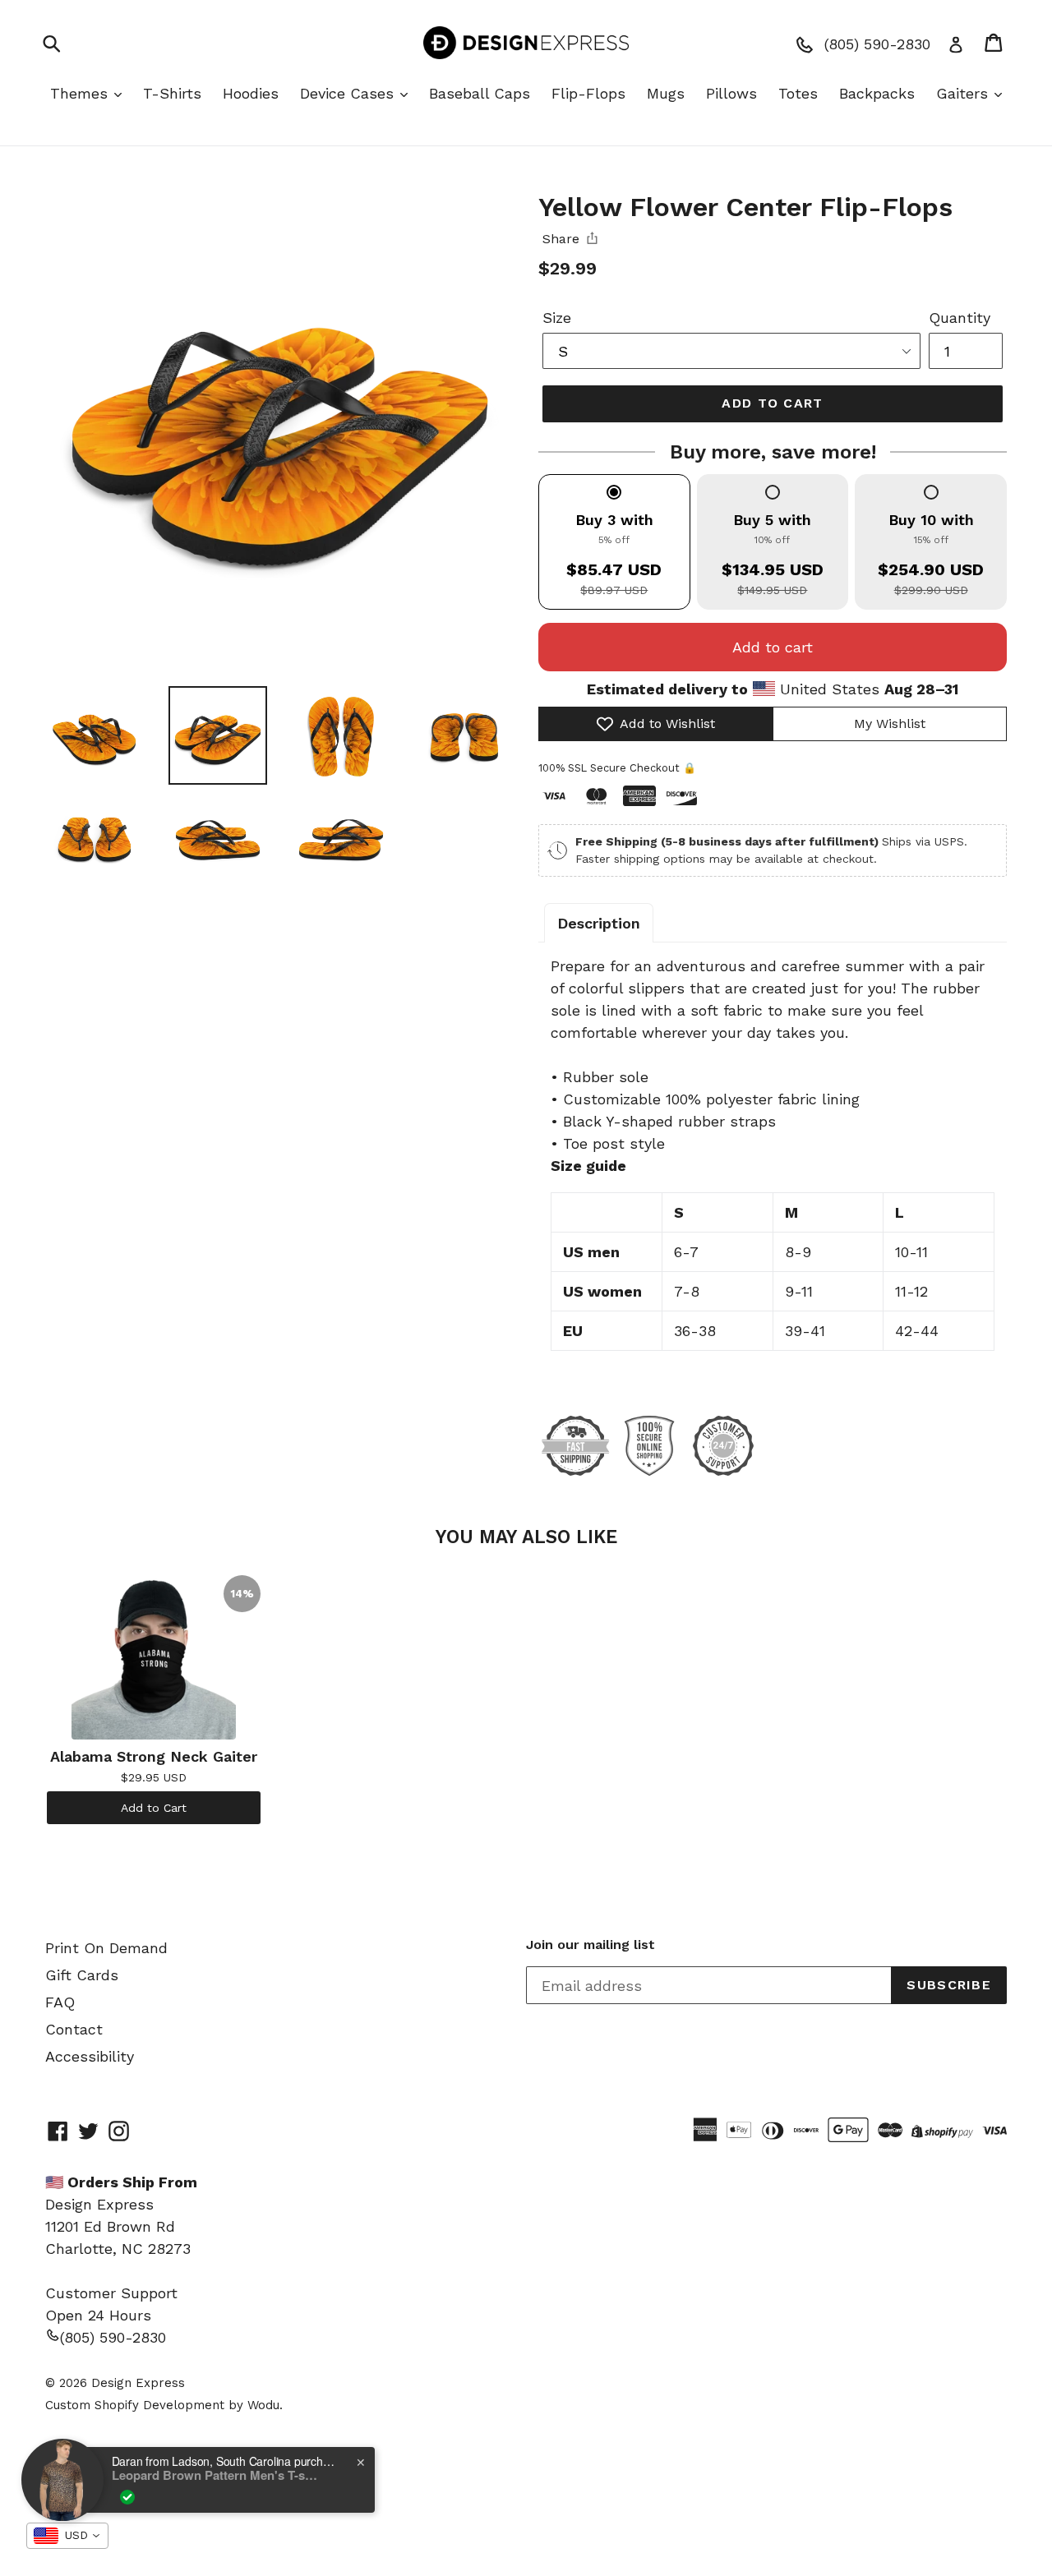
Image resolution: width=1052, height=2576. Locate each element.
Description (599, 923)
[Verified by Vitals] (127, 2497)
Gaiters (964, 93)
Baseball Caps (480, 93)
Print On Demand (106, 1948)
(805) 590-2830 (113, 2337)
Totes (798, 93)
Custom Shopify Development (135, 2405)
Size (557, 318)
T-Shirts (172, 93)
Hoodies (251, 93)
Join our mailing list (591, 1945)
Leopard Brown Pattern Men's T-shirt (215, 2475)
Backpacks (877, 93)
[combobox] (67, 2536)
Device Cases (349, 93)
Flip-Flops (588, 93)
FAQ (60, 2002)
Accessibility (90, 2056)
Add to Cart (154, 1808)
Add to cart (773, 647)
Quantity (960, 318)
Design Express (138, 2383)
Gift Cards (82, 1975)
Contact (74, 2029)
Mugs (666, 93)
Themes (81, 93)
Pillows (731, 93)
